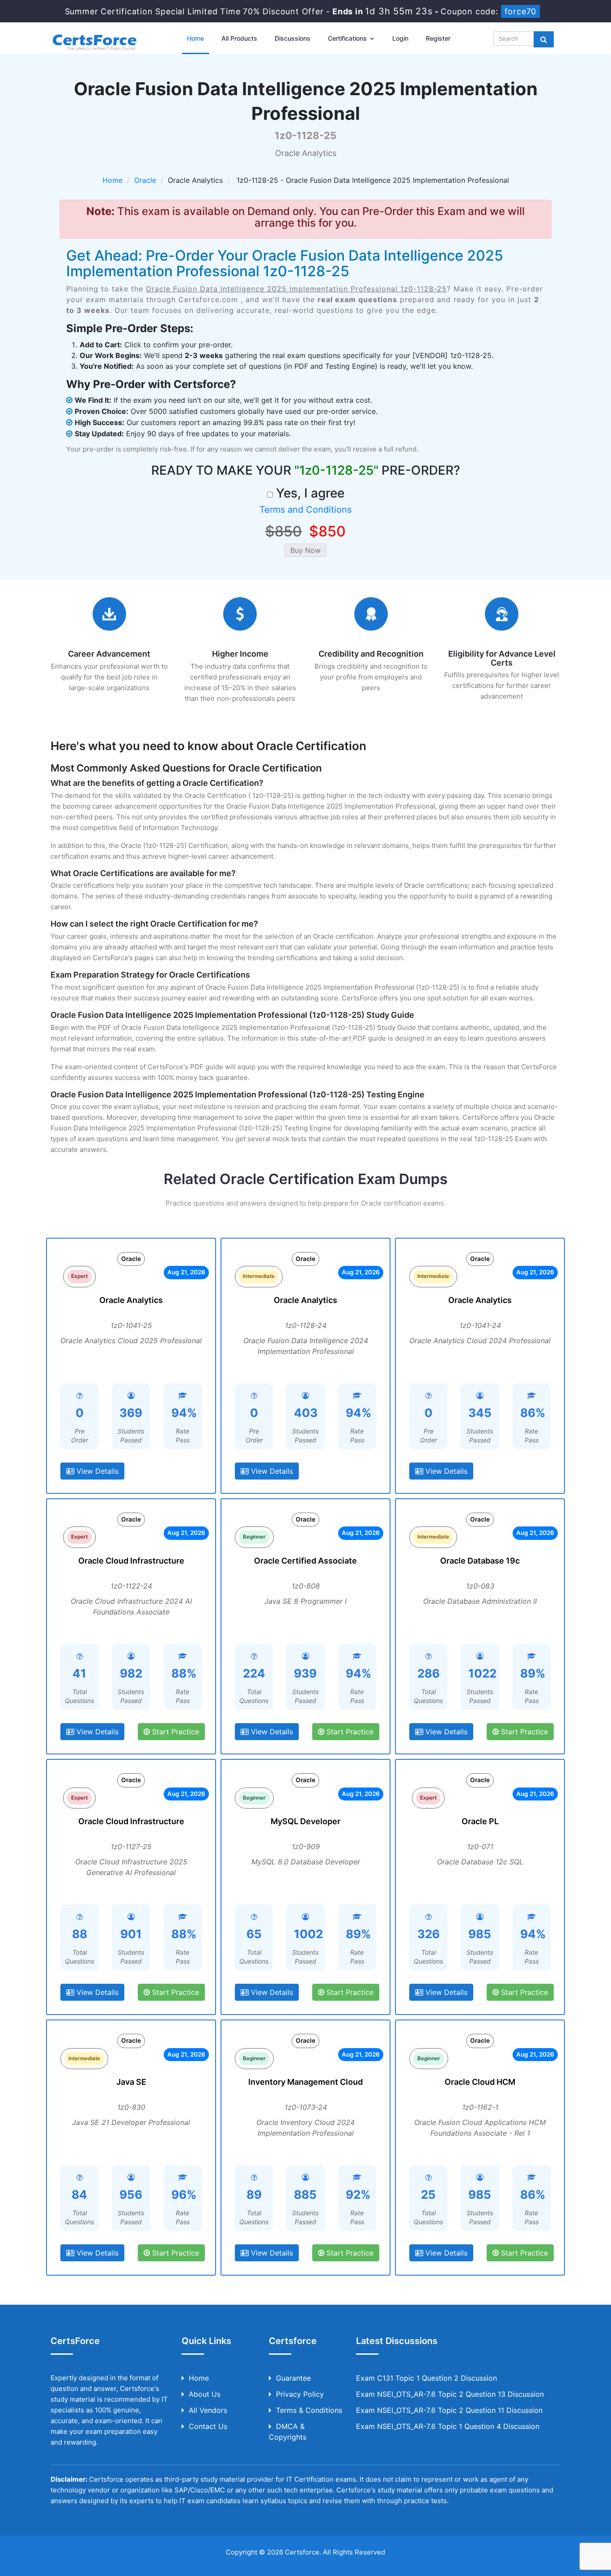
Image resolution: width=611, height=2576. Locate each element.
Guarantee (293, 2378)
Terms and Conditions (305, 510)
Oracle (145, 180)
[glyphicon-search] (544, 39)
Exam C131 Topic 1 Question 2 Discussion (426, 2378)
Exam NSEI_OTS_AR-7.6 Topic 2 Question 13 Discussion (450, 2394)
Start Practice (174, 1732)
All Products (239, 38)
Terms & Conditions (309, 2410)
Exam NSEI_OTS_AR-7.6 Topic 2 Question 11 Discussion (449, 2410)
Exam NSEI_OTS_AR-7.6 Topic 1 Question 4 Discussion (448, 2426)
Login (400, 38)
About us (205, 2394)
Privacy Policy (300, 2394)
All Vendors (208, 2410)
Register (438, 38)
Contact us (208, 2426)
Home (195, 38)
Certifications (348, 38)
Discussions (293, 38)
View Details (96, 1471)
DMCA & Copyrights (288, 2432)
